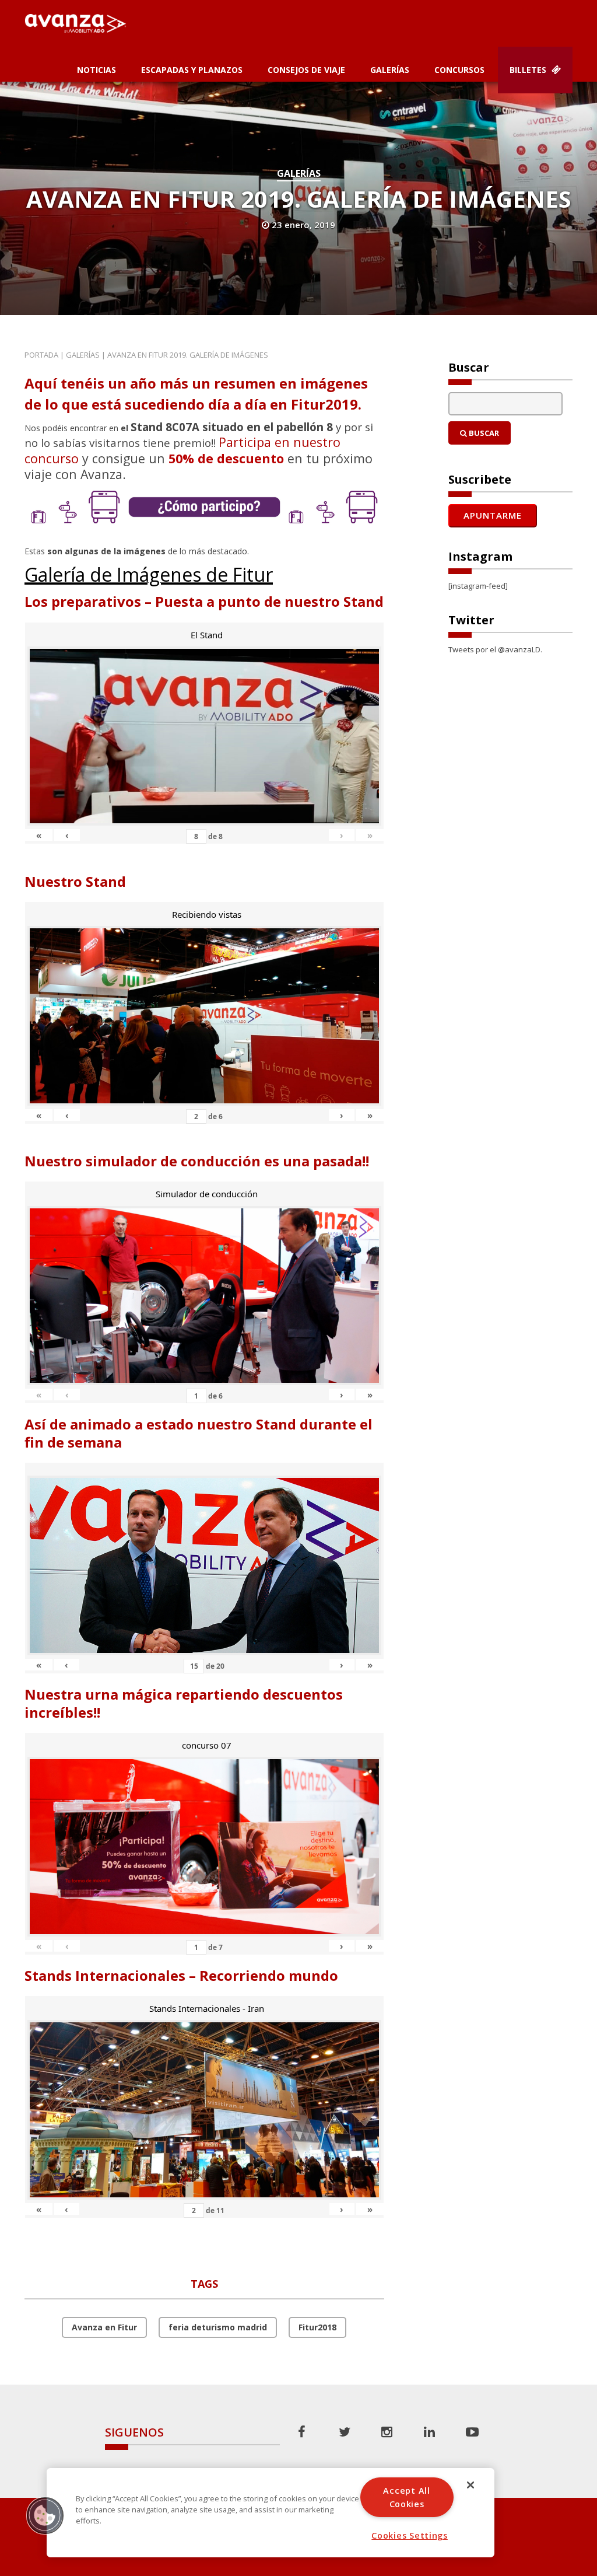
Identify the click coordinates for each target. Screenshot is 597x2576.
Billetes (529, 70)
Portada (41, 355)
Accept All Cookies (406, 2497)
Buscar (483, 433)
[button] (45, 2515)
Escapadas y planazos (192, 70)
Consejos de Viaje (306, 70)
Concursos (459, 70)
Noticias (96, 70)
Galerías (390, 70)
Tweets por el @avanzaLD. (495, 649)
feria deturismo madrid (218, 2327)
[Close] (470, 2485)
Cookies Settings (410, 2535)
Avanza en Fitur (104, 2327)
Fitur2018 (317, 2327)
